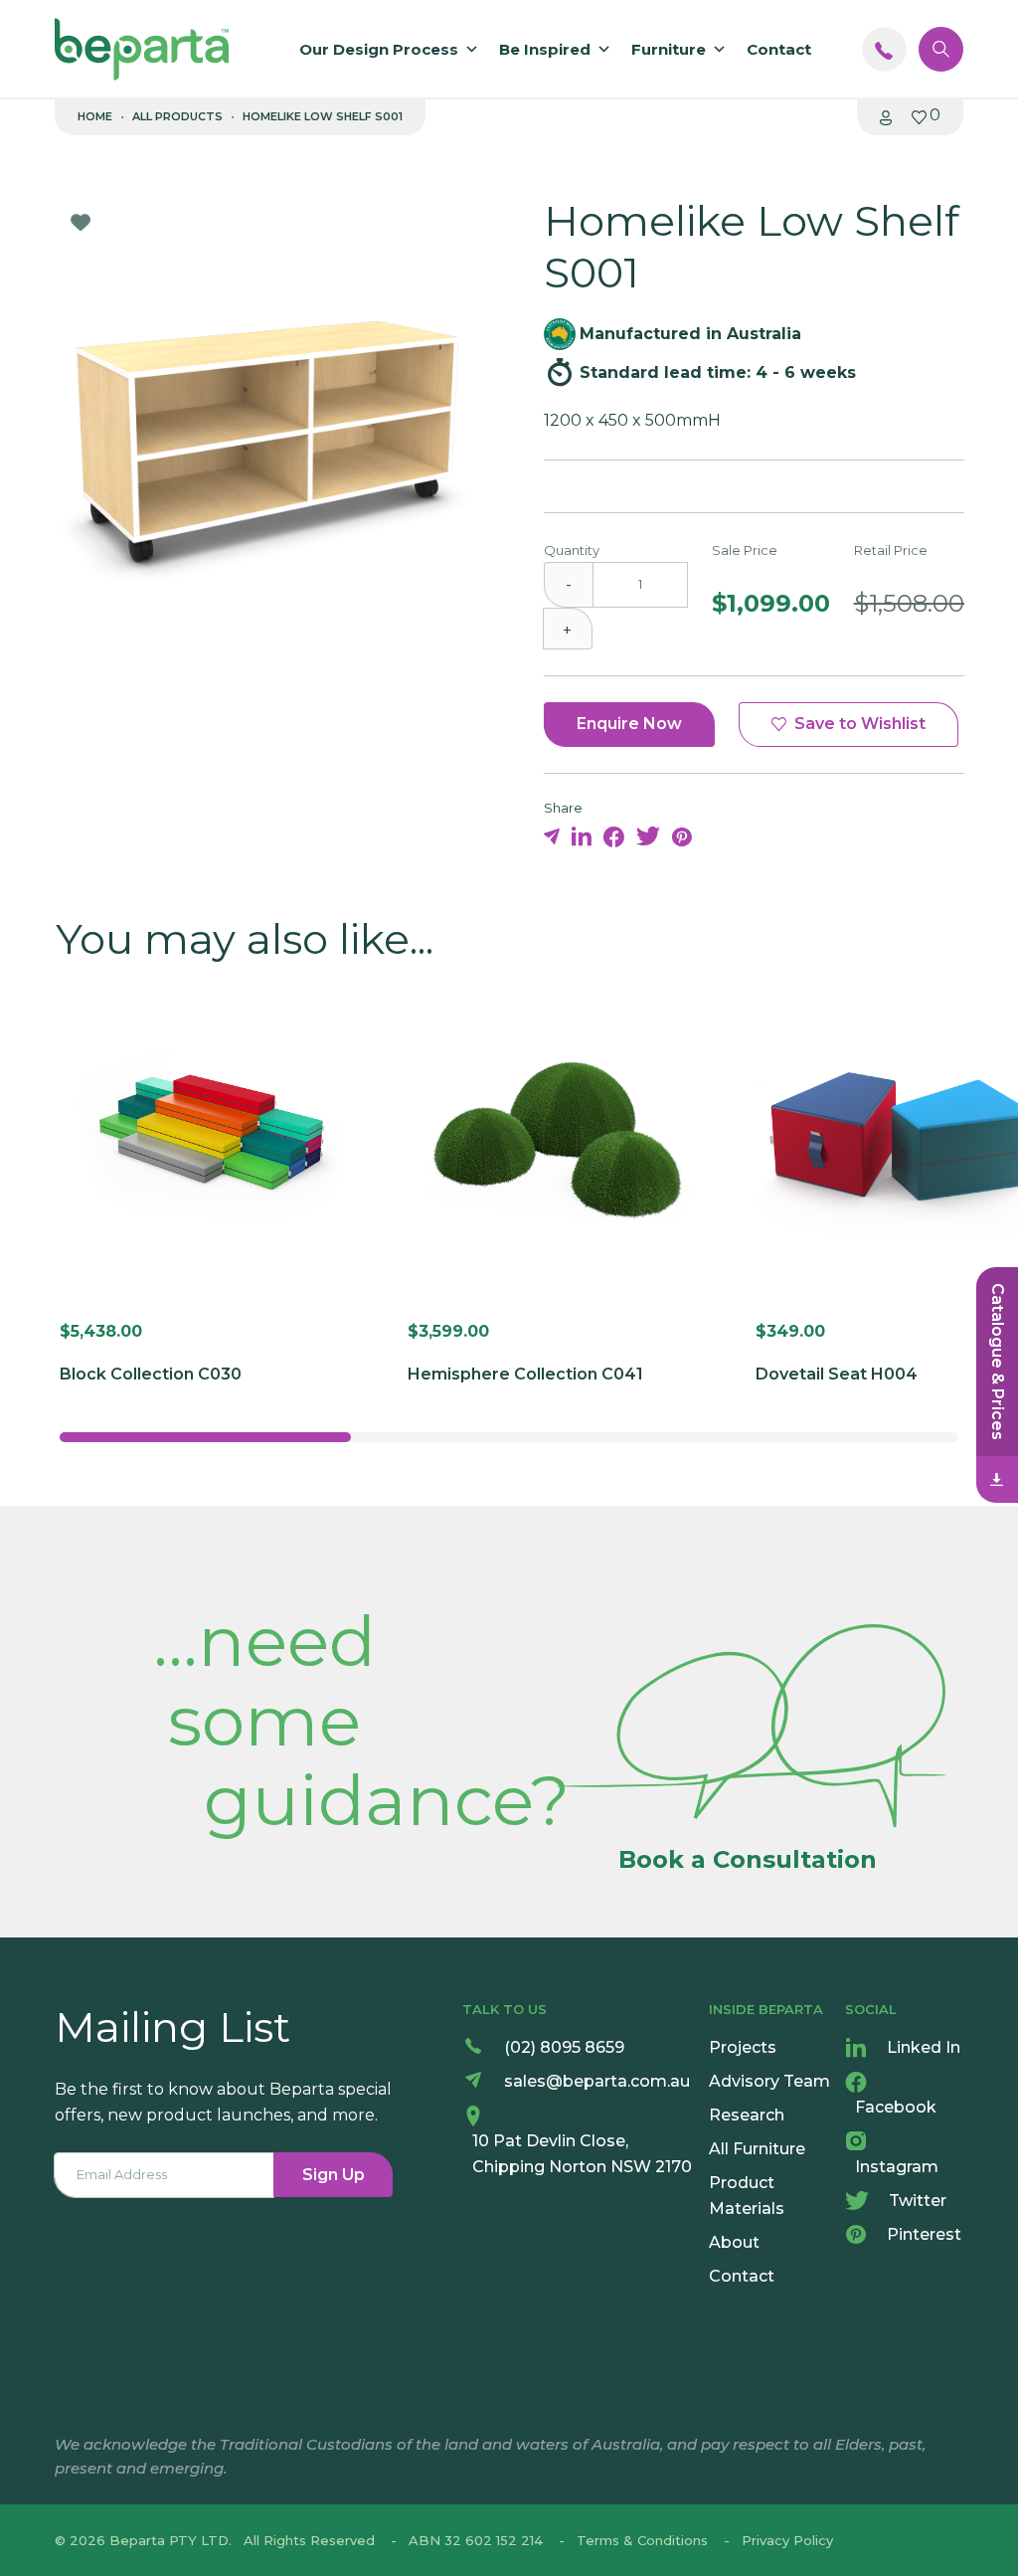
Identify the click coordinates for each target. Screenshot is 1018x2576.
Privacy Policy (787, 2540)
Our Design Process (379, 49)
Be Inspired (545, 49)
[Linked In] (584, 836)
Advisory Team (769, 2081)
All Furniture (757, 2149)
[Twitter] (650, 836)
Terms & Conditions (642, 2540)
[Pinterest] (682, 836)
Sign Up (334, 2175)
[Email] (554, 836)
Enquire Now (629, 724)
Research (747, 2115)
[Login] (886, 116)
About (734, 2242)
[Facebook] (616, 836)
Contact (779, 49)
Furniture (669, 49)
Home (95, 116)
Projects (743, 2047)
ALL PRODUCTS (177, 116)
